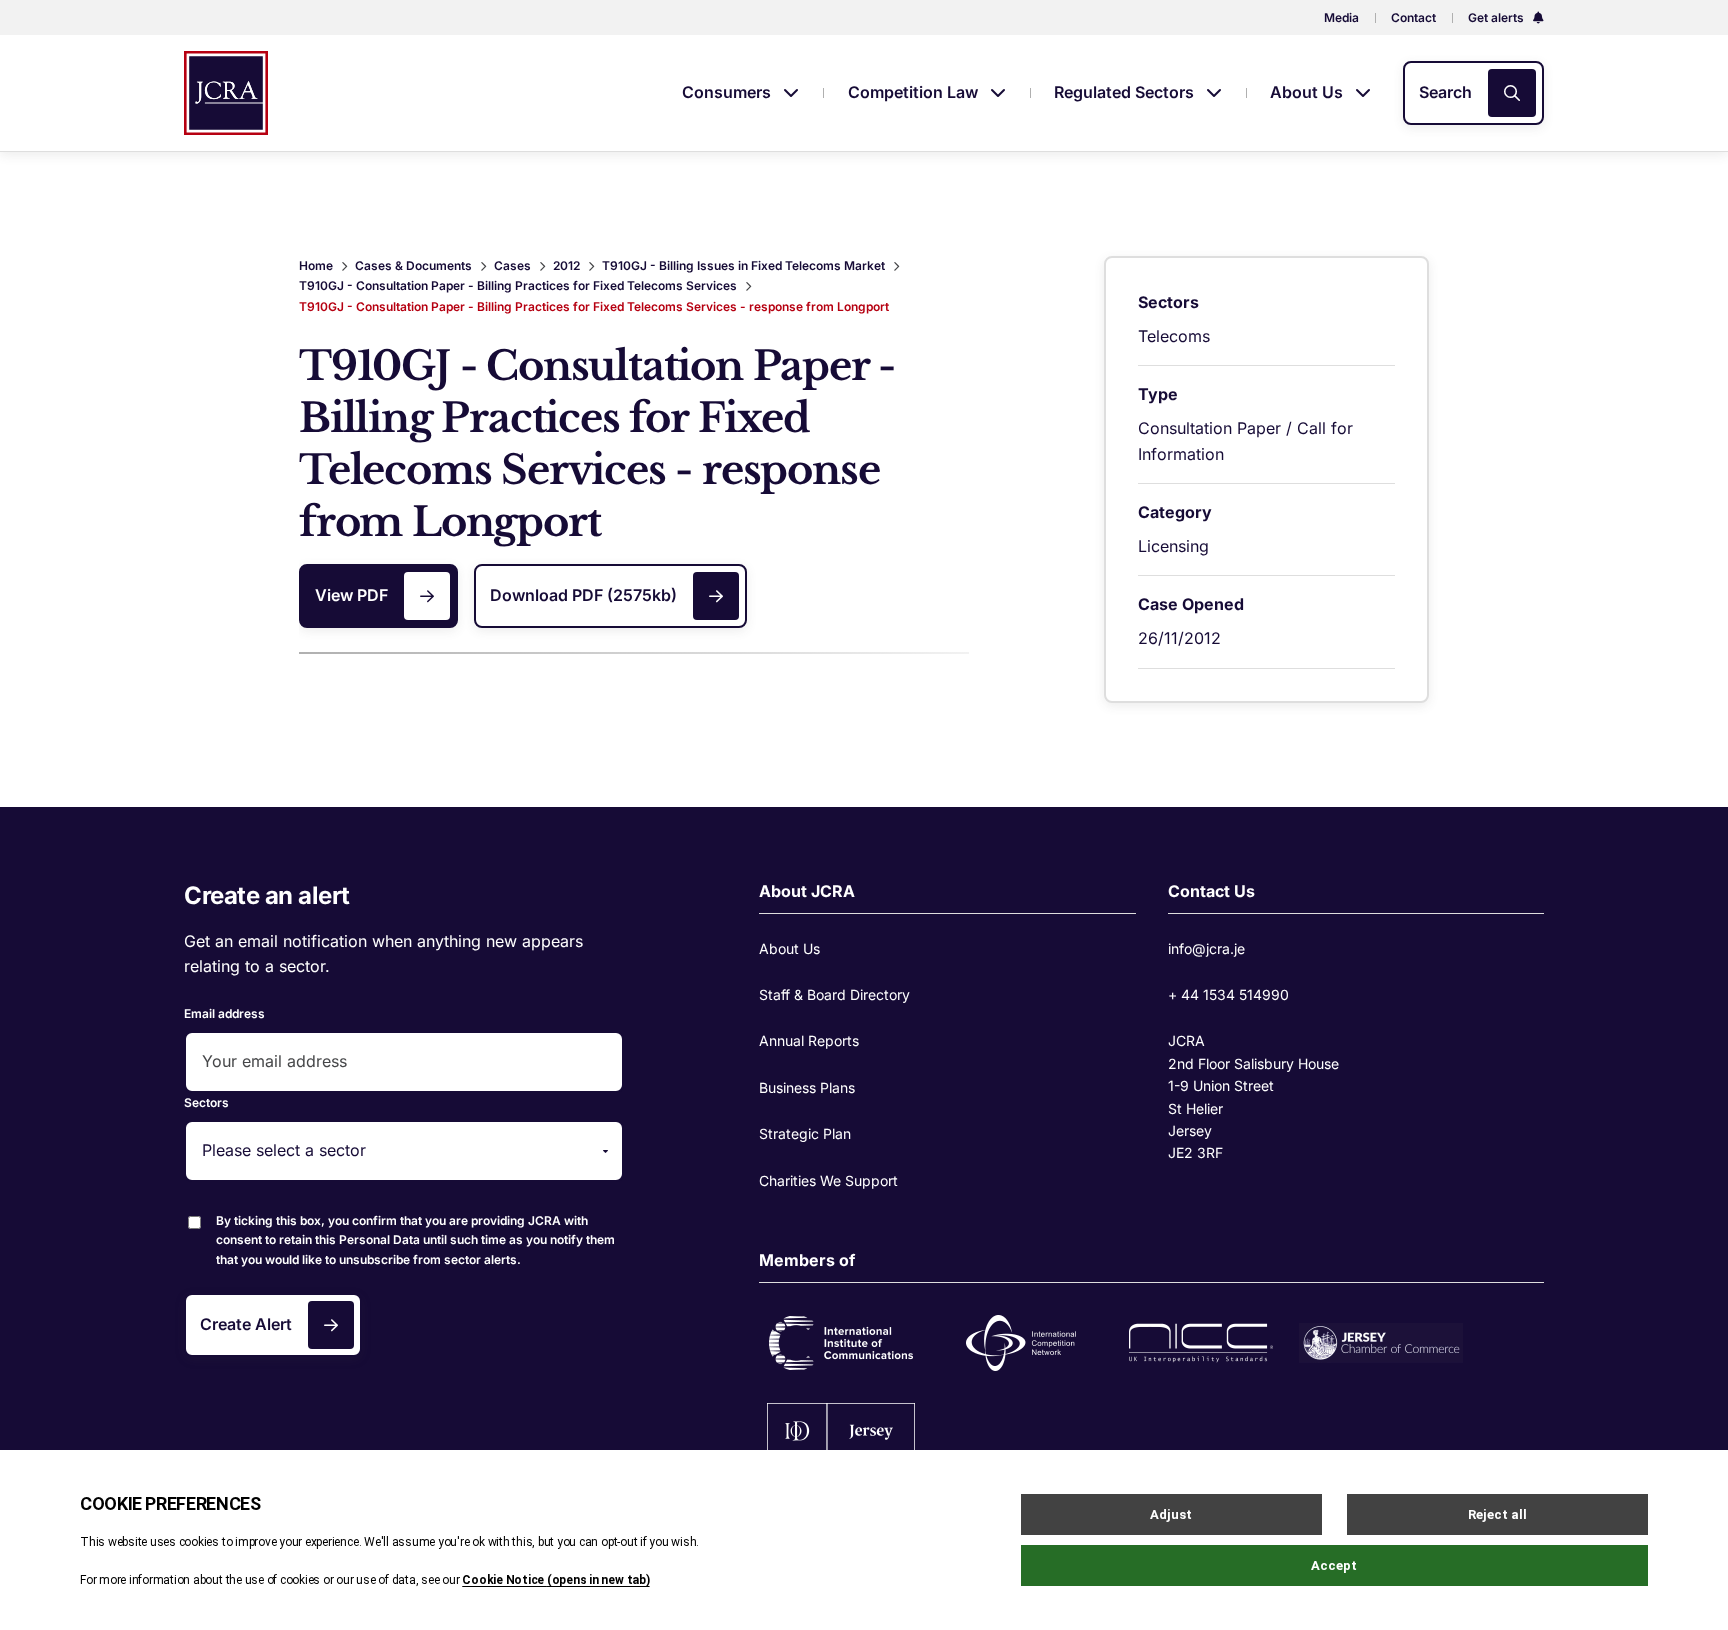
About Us (1308, 92)
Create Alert (246, 1324)
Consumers (728, 92)
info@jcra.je (1206, 948)
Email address (224, 1013)
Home (316, 265)
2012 (566, 265)
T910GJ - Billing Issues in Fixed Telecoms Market (743, 265)
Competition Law (915, 92)
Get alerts (1497, 17)
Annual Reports (809, 1040)
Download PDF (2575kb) (583, 595)
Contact (1413, 17)
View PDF (351, 595)
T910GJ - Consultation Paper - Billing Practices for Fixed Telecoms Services (518, 285)
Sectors (206, 1102)
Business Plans (807, 1087)
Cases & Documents (413, 265)
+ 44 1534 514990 (1228, 994)
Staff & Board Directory (834, 994)
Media (1341, 17)
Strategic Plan (805, 1133)
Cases (512, 265)
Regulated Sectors (1126, 92)
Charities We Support (828, 1180)
